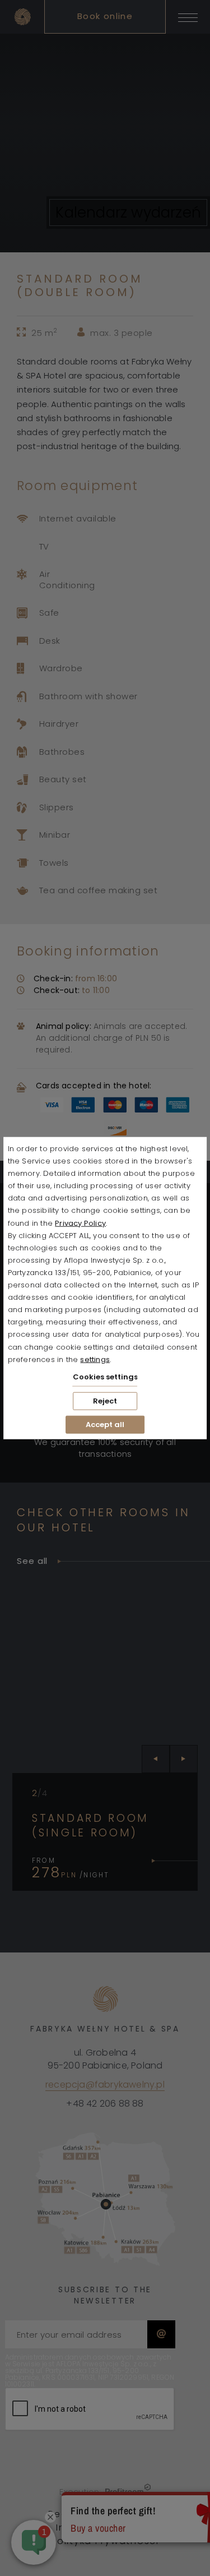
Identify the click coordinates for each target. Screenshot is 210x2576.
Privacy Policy (80, 1223)
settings (95, 1359)
